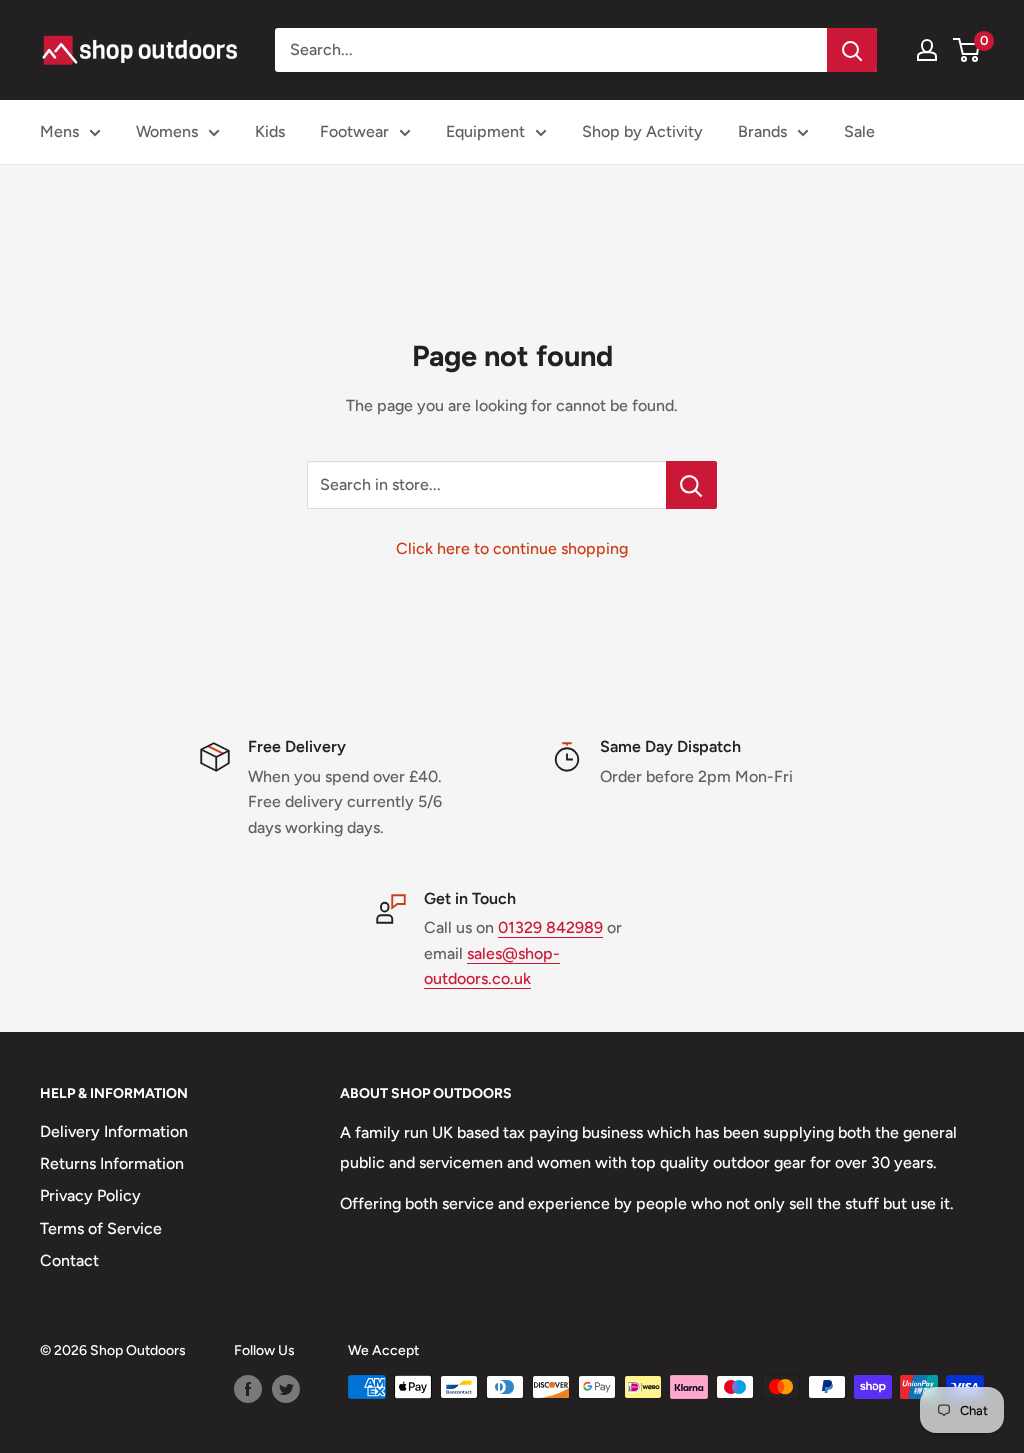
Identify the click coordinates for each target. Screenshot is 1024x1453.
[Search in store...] (691, 485)
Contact (69, 1260)
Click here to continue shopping (512, 548)
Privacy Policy (90, 1195)
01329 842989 (550, 927)
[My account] (927, 50)
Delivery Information (114, 1131)
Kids (270, 131)
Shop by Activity (642, 131)
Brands (762, 131)
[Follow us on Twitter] (286, 1389)
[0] (967, 50)
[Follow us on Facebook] (248, 1389)
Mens (59, 131)
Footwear (354, 131)
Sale (859, 131)
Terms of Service (101, 1228)
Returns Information (112, 1163)
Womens (167, 131)
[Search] (852, 50)
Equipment (485, 131)
